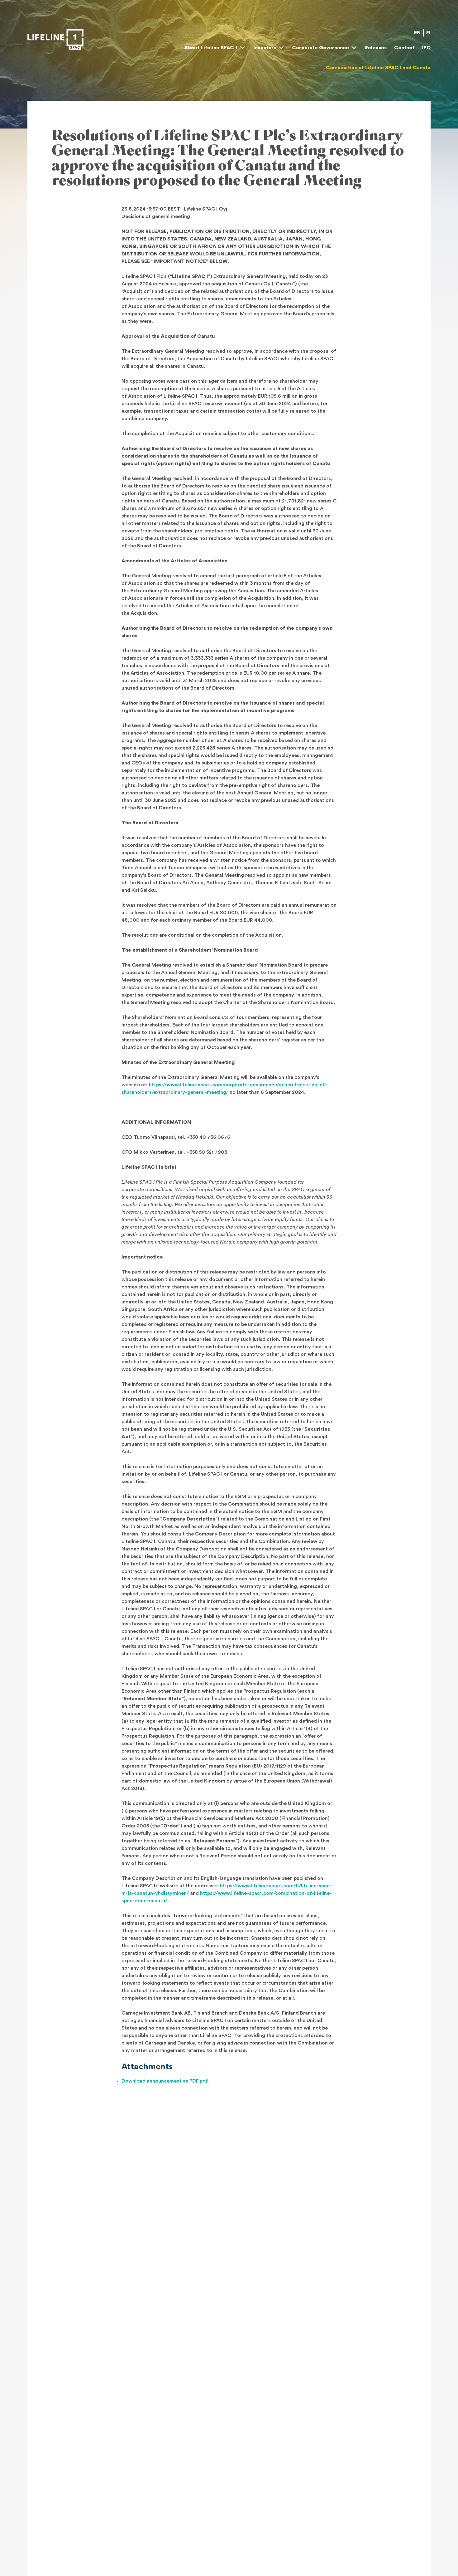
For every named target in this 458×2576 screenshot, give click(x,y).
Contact (404, 48)
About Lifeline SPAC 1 (211, 48)
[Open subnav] (242, 48)
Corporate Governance (320, 48)
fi (428, 33)
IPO (426, 48)
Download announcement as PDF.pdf (165, 2081)
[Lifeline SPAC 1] (55, 39)
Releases (376, 48)
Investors (265, 48)
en (417, 33)
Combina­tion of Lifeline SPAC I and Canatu (378, 68)
